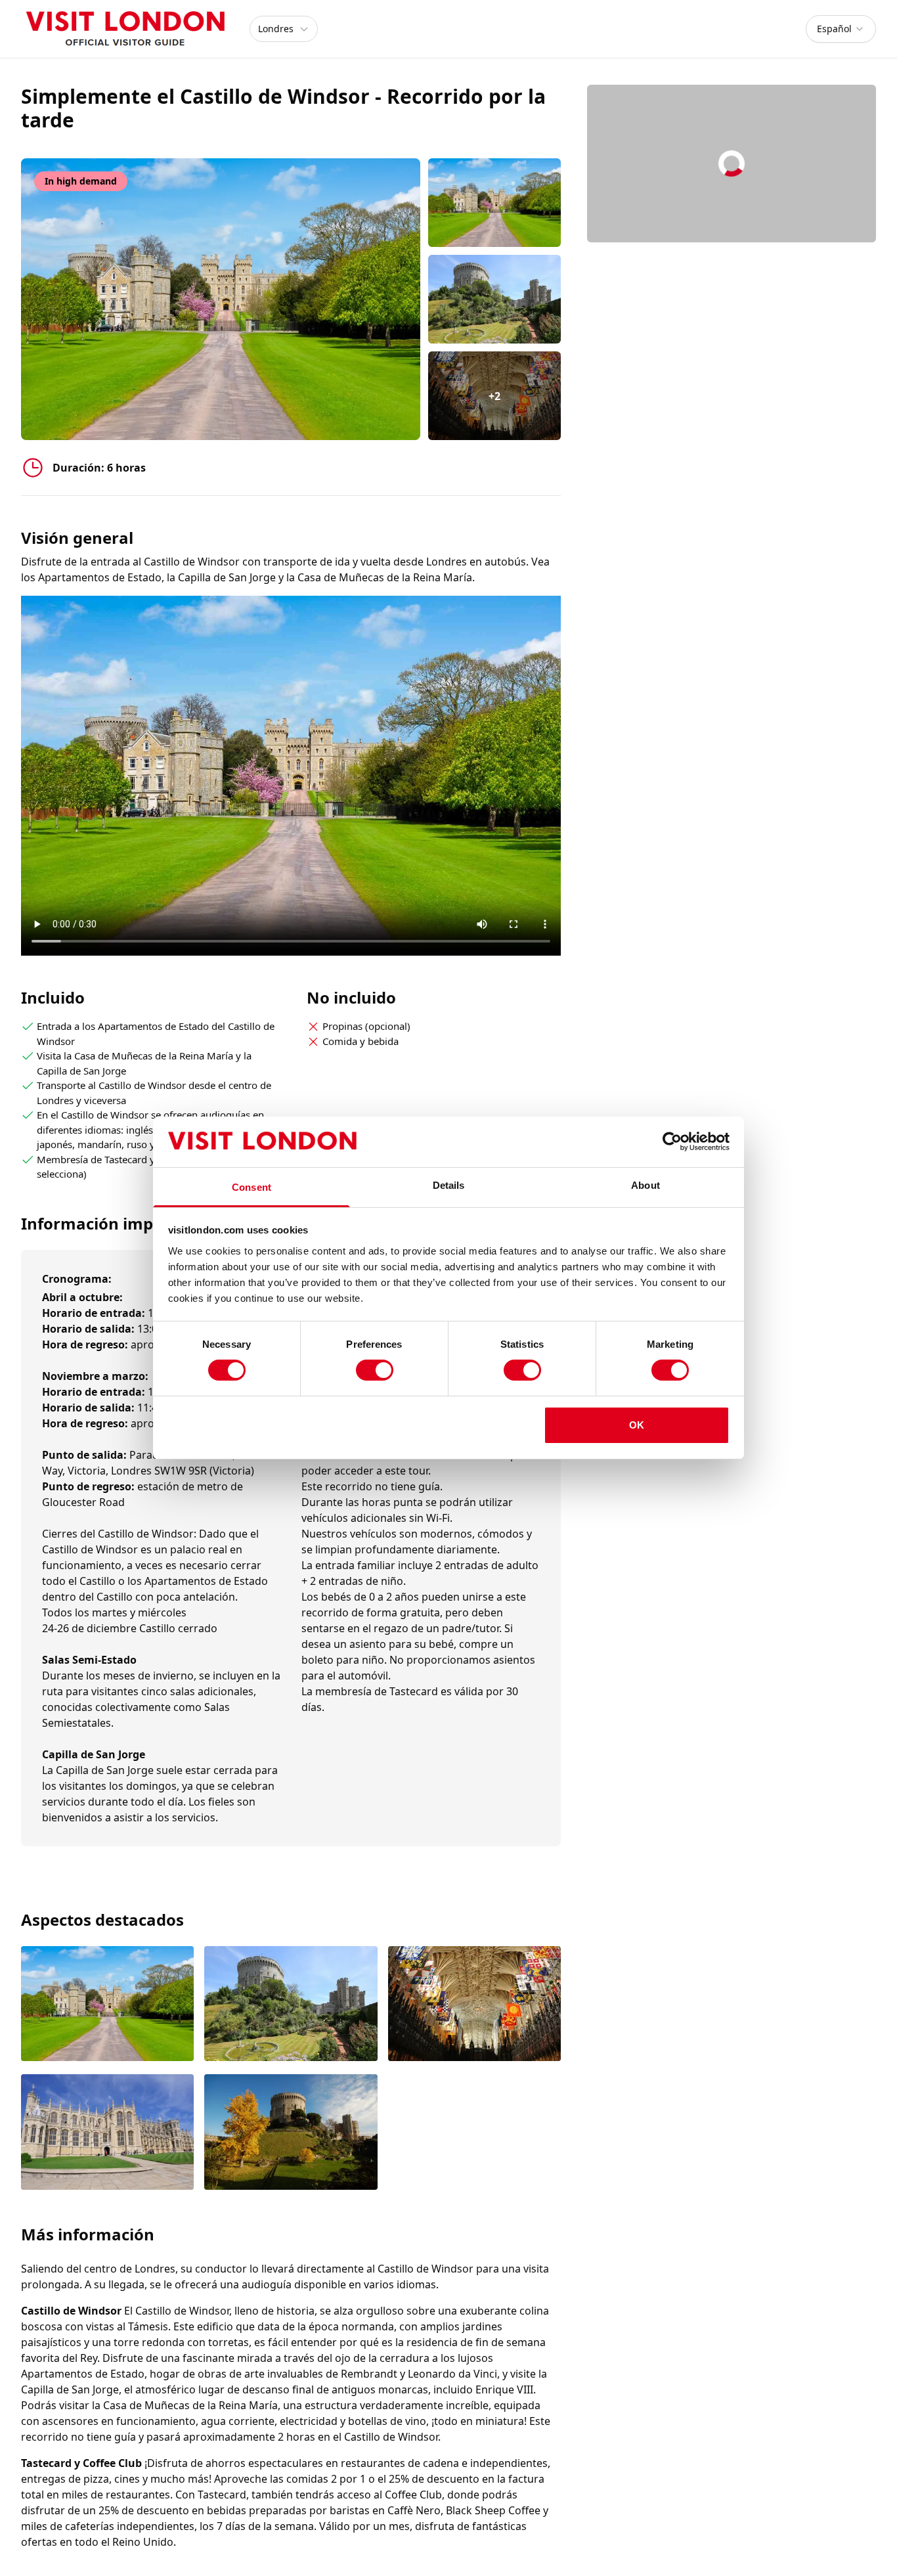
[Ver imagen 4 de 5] (107, 2133)
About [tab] (645, 1185)
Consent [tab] (252, 1187)
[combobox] (841, 29)
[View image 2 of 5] (495, 299)
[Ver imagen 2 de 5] (291, 2005)
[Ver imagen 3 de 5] (474, 2005)
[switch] (375, 1370)
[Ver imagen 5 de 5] (291, 2133)
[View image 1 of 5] (495, 203)
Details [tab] (449, 1185)
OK (637, 1425)
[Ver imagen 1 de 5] (107, 2005)
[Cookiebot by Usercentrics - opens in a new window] (672, 1142)
